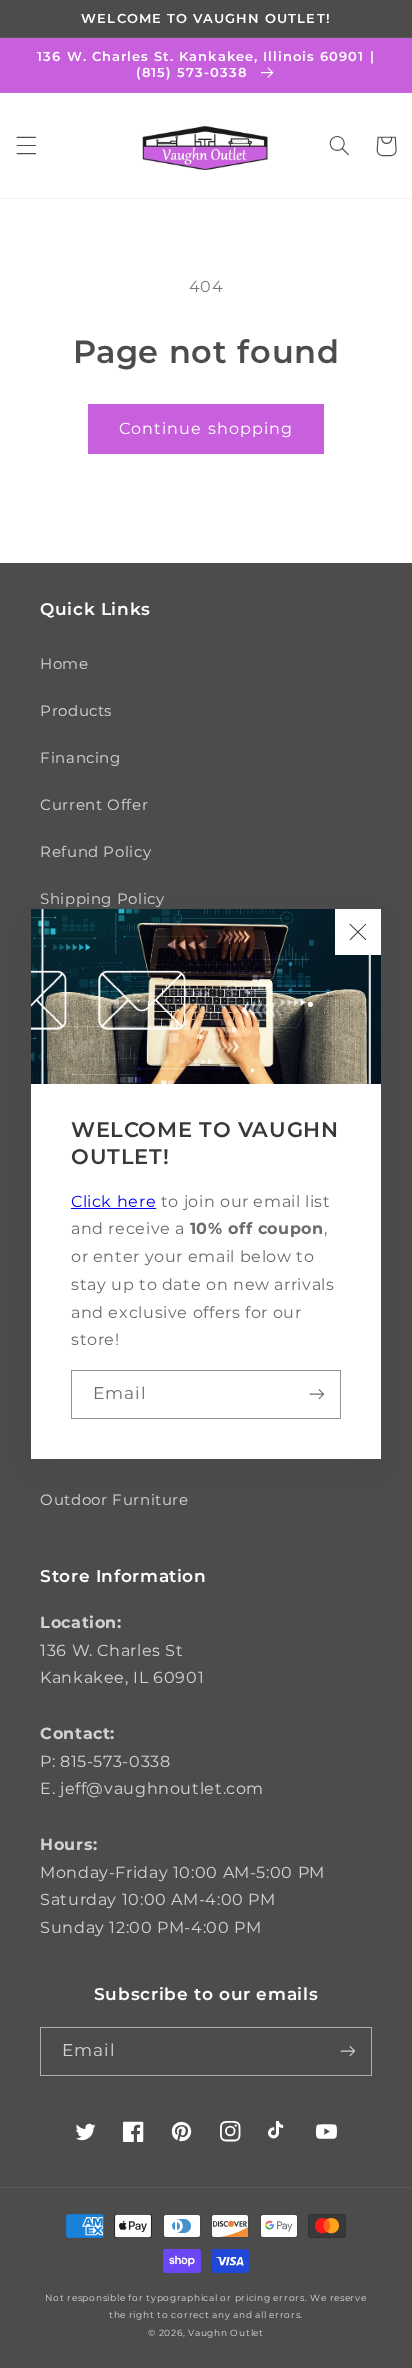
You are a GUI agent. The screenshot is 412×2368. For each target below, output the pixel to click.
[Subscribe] (317, 1394)
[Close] (358, 932)
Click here (113, 1201)
